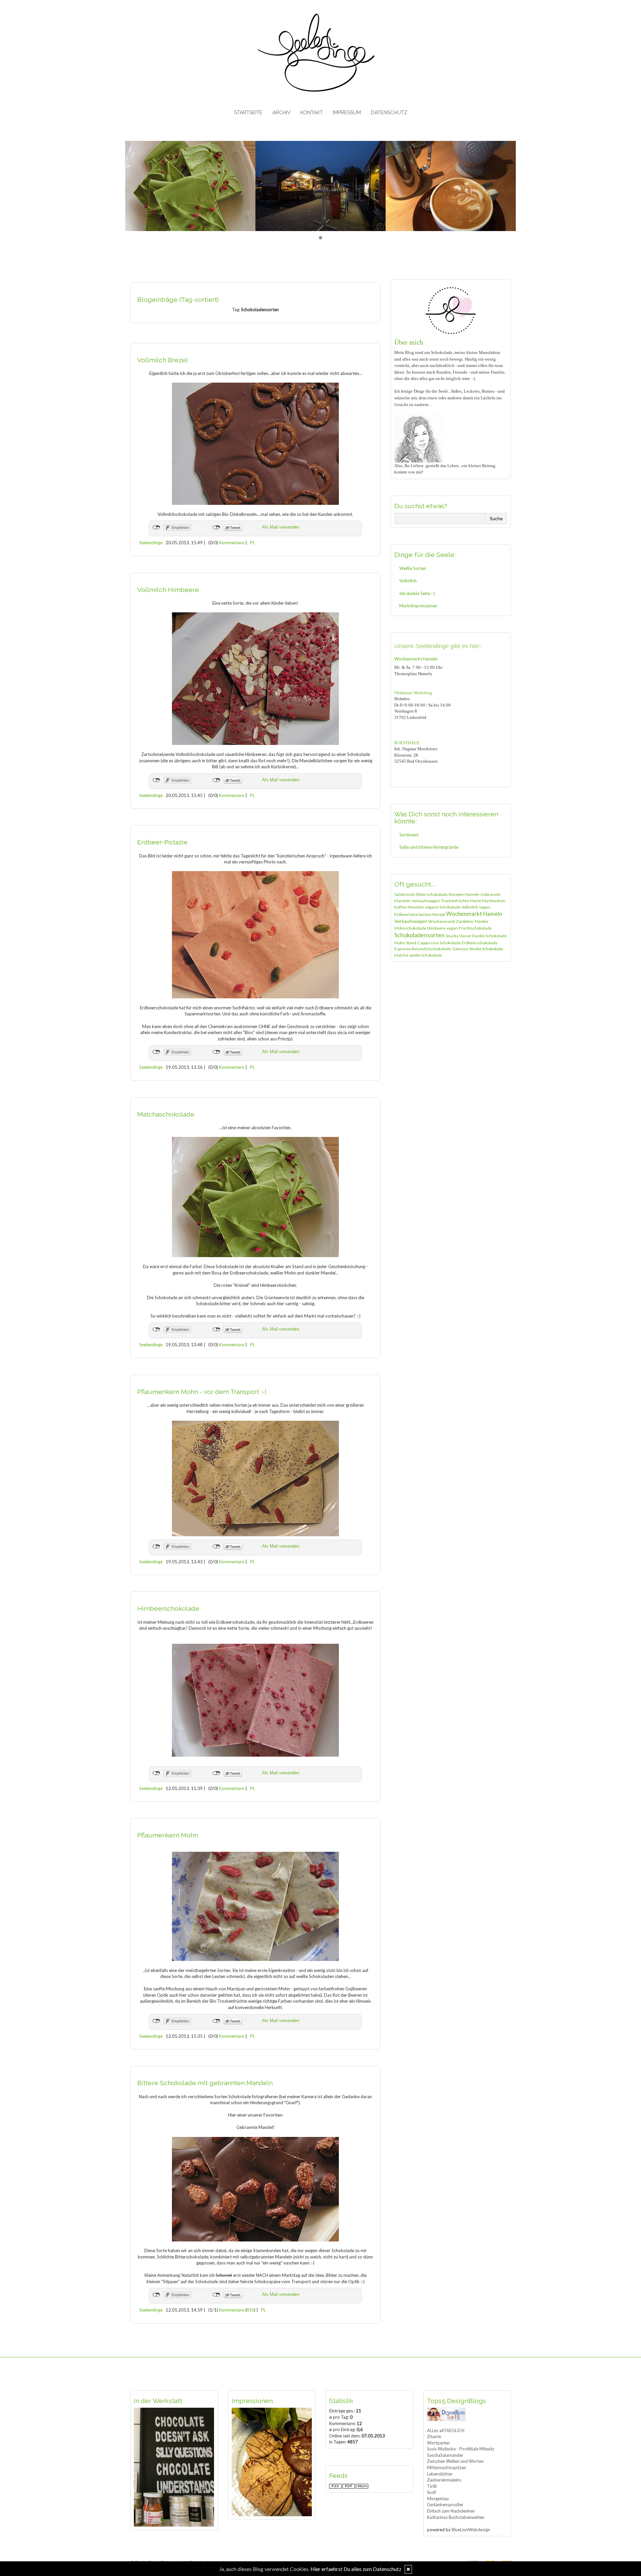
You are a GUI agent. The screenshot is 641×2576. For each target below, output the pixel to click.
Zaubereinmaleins (444, 2480)
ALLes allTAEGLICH (446, 2430)
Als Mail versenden (281, 527)
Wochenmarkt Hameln (416, 659)
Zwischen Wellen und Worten (455, 2461)
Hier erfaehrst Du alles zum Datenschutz (356, 2569)
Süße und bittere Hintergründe (429, 847)
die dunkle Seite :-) (417, 593)
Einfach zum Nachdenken (451, 2511)
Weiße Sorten (413, 568)
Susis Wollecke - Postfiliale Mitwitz (461, 2449)
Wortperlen (438, 2443)
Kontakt (312, 113)
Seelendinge (151, 543)
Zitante (434, 2436)
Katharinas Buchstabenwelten (456, 2517)
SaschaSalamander (445, 2455)
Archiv (281, 113)
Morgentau (438, 2499)
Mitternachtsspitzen (447, 2467)
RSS (250, 2310)
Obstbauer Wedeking (413, 693)
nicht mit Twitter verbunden (217, 528)
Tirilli (432, 2486)
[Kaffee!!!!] (320, 186)
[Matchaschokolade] (451, 186)
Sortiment (409, 835)
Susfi (432, 2492)
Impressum (347, 113)
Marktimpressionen (418, 606)
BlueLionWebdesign (471, 2530)
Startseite (248, 113)
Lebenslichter (440, 2474)
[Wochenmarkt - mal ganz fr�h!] (190, 186)
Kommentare (232, 543)
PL (252, 543)
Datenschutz (389, 113)
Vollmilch (408, 581)
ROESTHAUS (407, 743)
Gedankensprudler (445, 2505)
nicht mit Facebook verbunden (156, 528)
